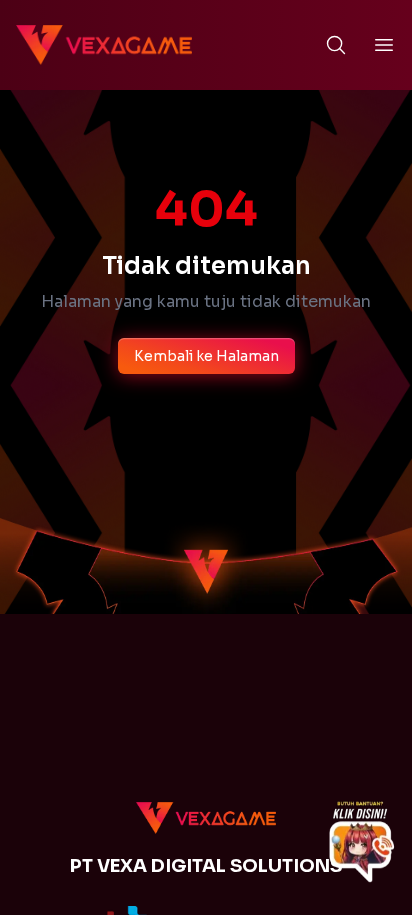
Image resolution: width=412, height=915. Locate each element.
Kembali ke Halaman (206, 356)
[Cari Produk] (336, 45)
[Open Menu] (384, 45)
